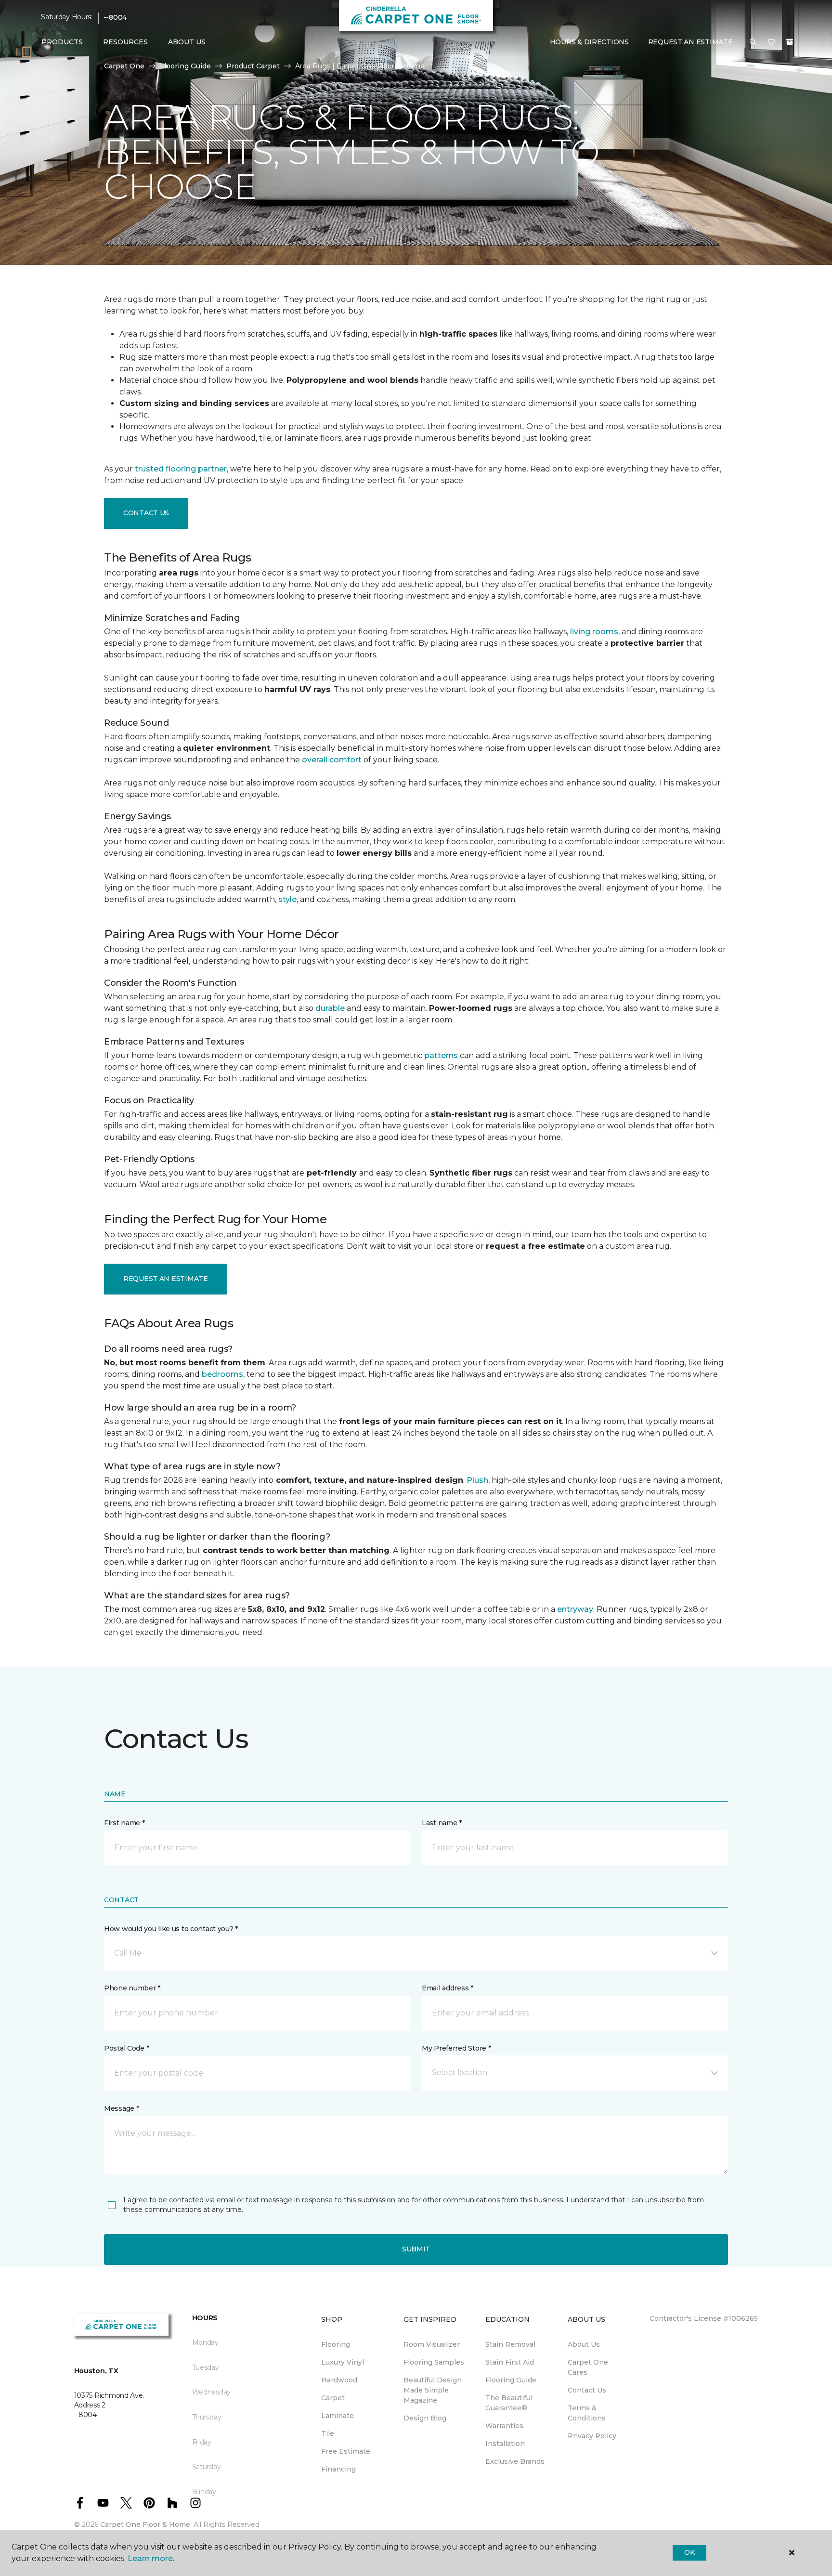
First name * (124, 1823)
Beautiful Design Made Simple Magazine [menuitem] (433, 2390)
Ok (689, 2552)
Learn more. (151, 2558)
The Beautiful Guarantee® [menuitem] (509, 2403)
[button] (753, 42)
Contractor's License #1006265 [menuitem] (704, 2318)
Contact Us (146, 513)
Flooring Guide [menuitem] (511, 2380)
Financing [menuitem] (338, 2469)
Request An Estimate (690, 42)
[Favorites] (771, 42)
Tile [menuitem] (328, 2433)
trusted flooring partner (181, 469)
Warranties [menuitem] (504, 2426)
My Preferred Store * (456, 2048)
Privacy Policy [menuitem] (592, 2436)
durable (330, 1008)
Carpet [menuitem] (333, 2398)
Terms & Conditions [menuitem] (587, 2413)
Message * (121, 2108)
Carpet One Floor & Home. (146, 2524)
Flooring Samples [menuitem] (434, 2362)
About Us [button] (187, 42)
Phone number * (132, 1988)
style (287, 899)
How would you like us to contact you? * (171, 1929)
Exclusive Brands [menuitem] (515, 2461)
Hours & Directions (589, 42)
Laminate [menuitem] (338, 2416)
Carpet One (124, 66)
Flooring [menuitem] (336, 2344)
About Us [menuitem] (584, 2344)
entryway (575, 1609)
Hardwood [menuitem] (339, 2380)
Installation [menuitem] (505, 2444)
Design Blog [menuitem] (425, 2418)
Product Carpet (253, 66)
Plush (477, 1480)
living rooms (594, 632)
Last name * (442, 1823)
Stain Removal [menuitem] (510, 2344)
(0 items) (790, 42)
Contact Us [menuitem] (587, 2390)
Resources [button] (125, 42)
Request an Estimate (166, 1279)
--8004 (115, 17)
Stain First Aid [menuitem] (510, 2362)
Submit (416, 2249)
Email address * (448, 1988)
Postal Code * (126, 2048)
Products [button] (62, 42)
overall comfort (332, 760)
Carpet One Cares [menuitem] (588, 2367)
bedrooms (222, 1374)
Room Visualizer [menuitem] (432, 2344)
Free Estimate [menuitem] (346, 2451)
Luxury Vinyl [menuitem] (343, 2362)
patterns (441, 1055)
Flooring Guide (185, 66)
